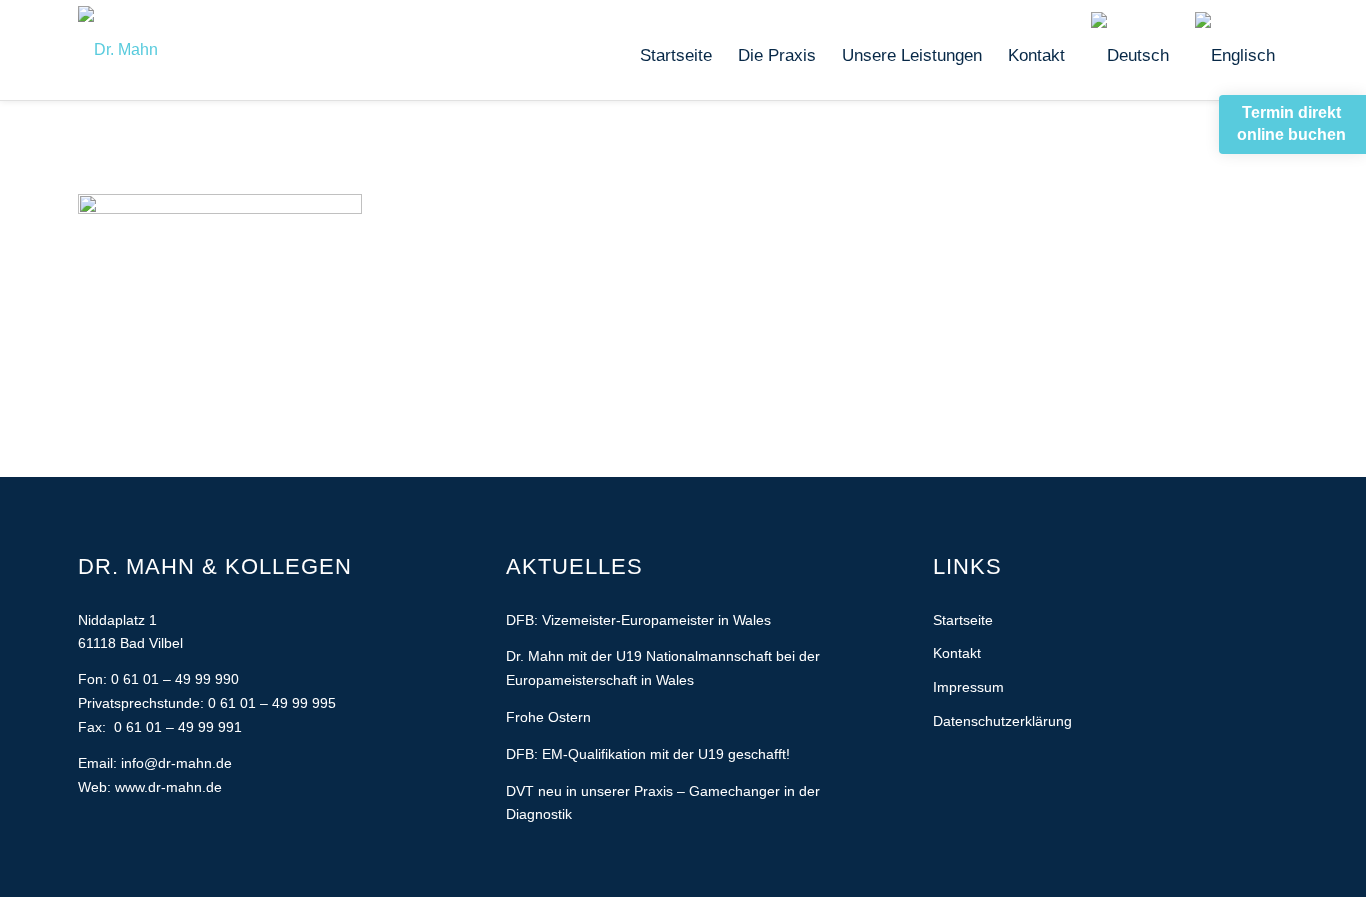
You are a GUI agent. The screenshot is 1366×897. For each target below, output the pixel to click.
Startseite (963, 620)
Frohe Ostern (548, 717)
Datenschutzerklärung (1002, 721)
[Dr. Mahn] (118, 50)
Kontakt (957, 653)
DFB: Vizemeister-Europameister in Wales (638, 620)
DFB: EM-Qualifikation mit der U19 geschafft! (648, 754)
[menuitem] (676, 56)
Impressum (968, 687)
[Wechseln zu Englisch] (1235, 56)
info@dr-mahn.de (176, 763)
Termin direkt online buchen (1291, 123)
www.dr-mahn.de (168, 787)
